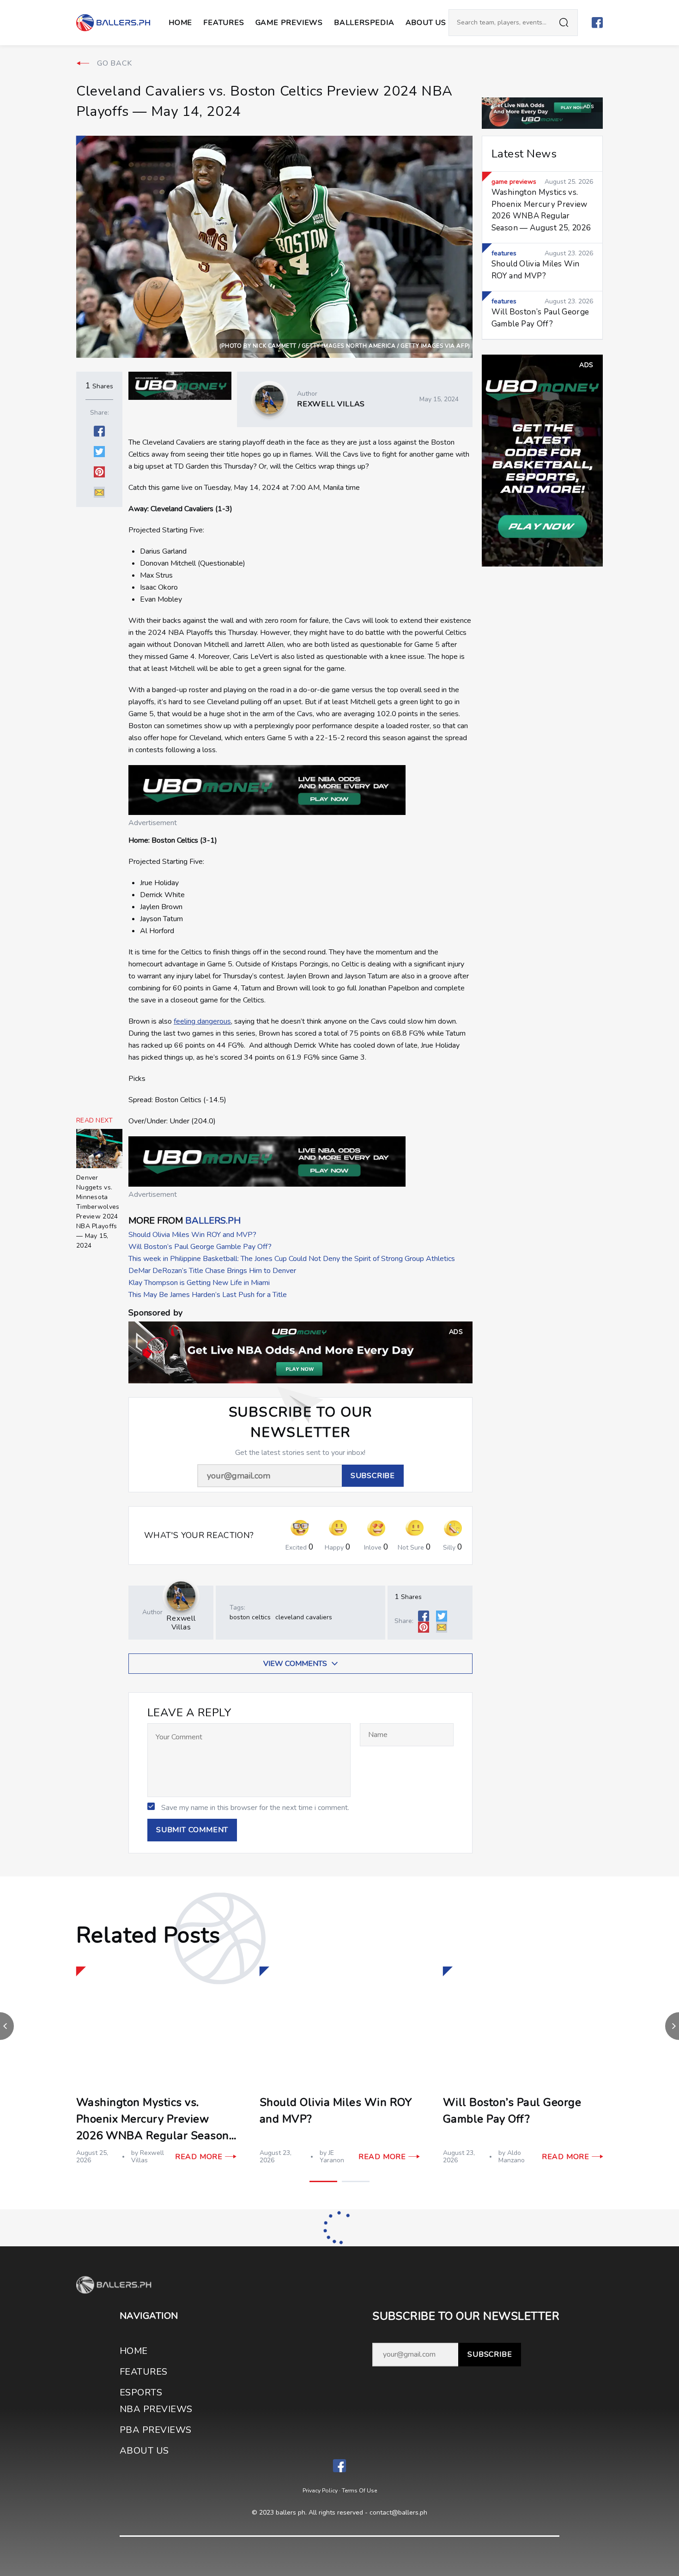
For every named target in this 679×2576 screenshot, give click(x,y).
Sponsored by (155, 1313)
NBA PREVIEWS (156, 2409)
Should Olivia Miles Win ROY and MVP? (192, 1235)
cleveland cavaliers (304, 1617)
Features (224, 23)
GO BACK (115, 63)
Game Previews (289, 23)
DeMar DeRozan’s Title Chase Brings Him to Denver (212, 1271)
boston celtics (250, 1617)
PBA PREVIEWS (156, 2430)
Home (180, 23)
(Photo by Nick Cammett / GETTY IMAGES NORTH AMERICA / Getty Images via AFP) (345, 346)
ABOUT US (426, 23)
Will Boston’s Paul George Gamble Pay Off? (200, 1247)
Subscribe (490, 2354)
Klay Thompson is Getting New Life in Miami (199, 1283)
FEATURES (144, 2372)
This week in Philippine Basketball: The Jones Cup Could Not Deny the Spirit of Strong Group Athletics (292, 1259)
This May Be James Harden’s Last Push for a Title (208, 1295)
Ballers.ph (213, 1221)
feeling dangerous (202, 1021)
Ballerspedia (364, 23)
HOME (134, 2351)
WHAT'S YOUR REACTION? (199, 1535)
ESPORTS (141, 2392)
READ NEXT (95, 1121)
